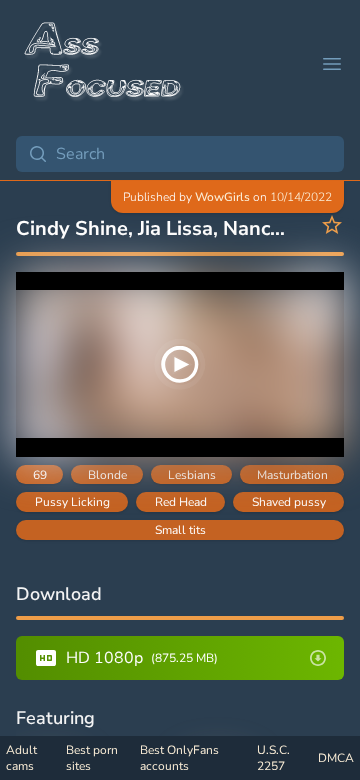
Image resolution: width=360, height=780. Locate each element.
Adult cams (21, 758)
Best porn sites (92, 758)
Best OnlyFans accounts (179, 758)
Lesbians (192, 475)
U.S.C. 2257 (273, 758)
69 (40, 475)
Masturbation (292, 475)
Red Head (181, 502)
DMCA (336, 758)
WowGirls (222, 197)
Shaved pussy (289, 502)
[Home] (104, 64)
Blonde (107, 475)
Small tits (180, 530)
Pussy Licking (72, 502)
